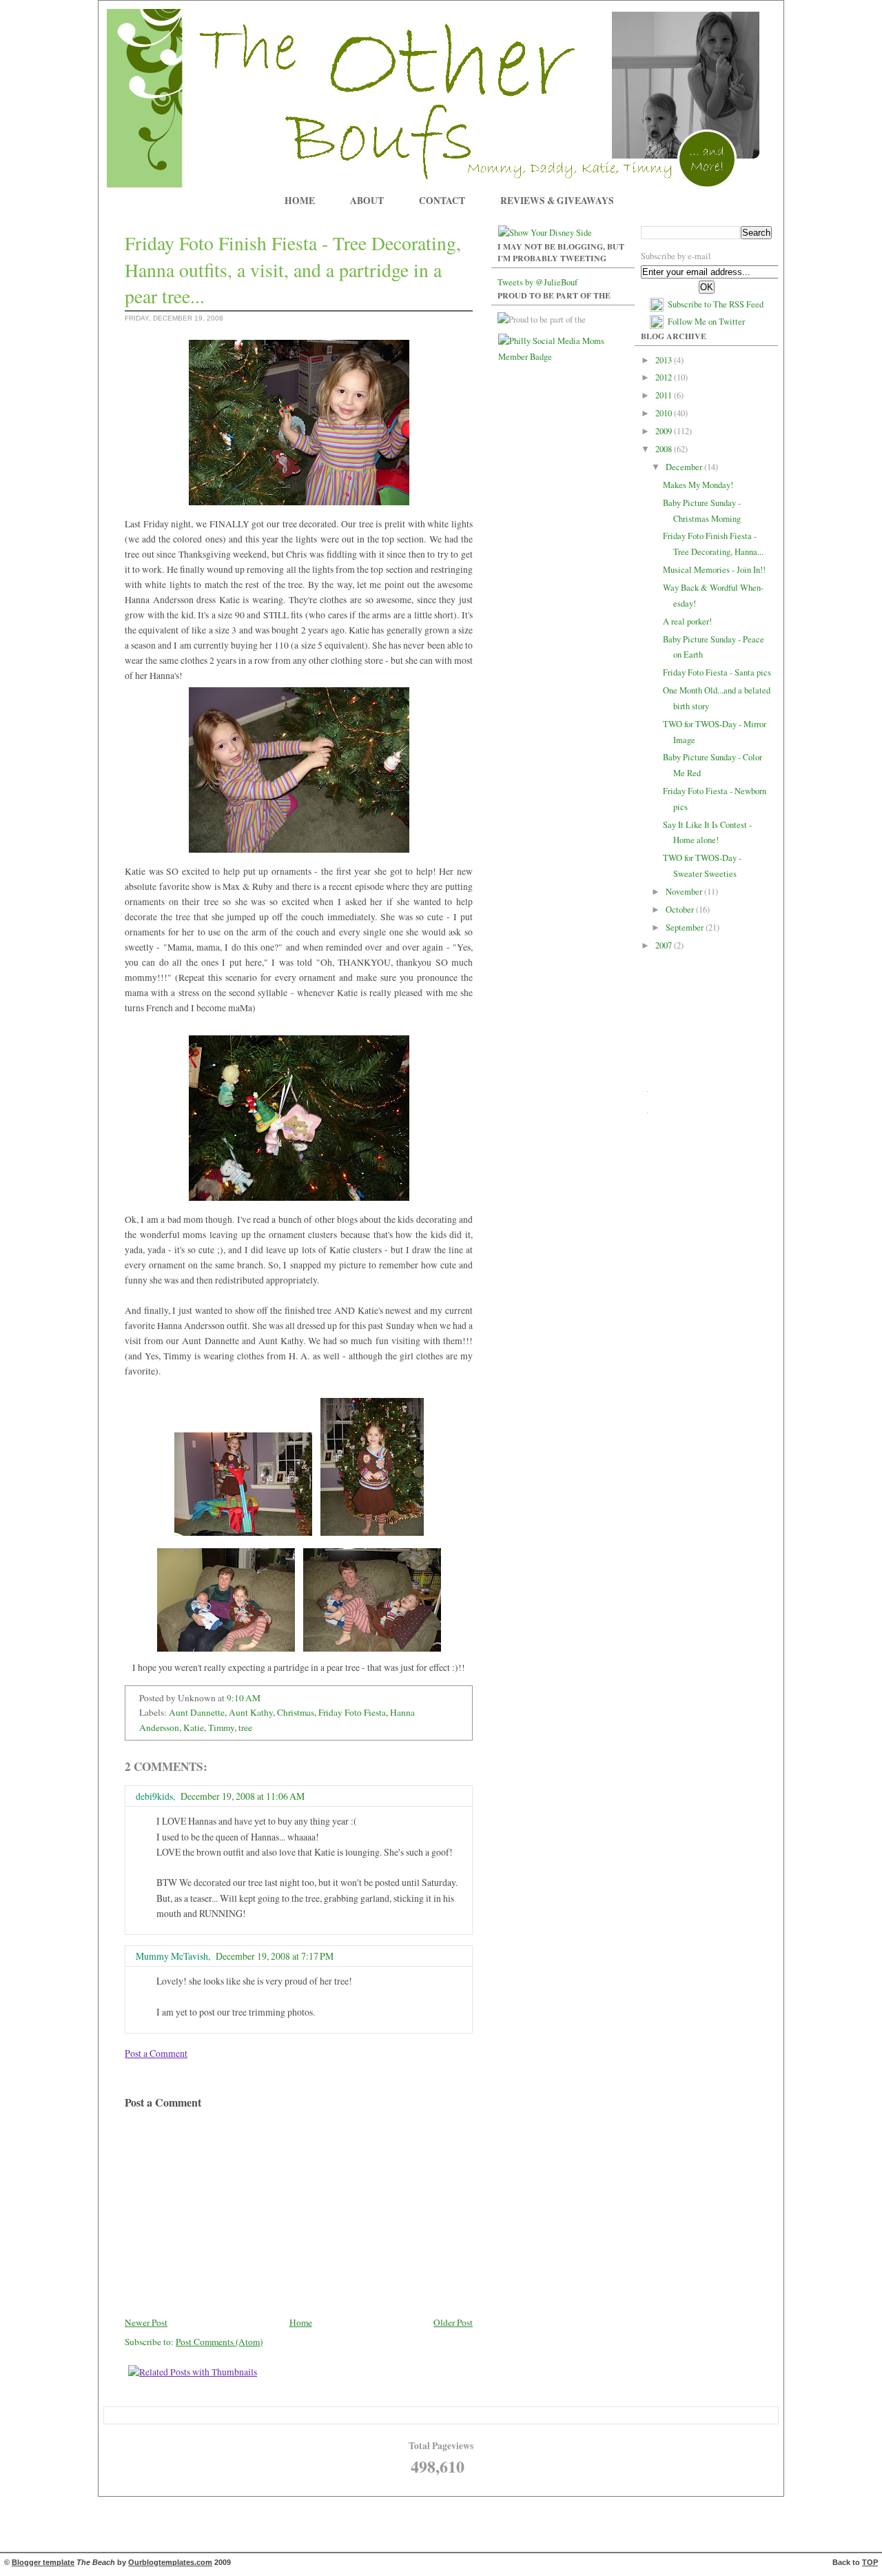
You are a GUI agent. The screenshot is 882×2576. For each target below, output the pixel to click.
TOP (870, 2562)
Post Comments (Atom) (219, 2342)
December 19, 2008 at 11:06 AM (243, 1796)
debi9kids (154, 1796)
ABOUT (367, 201)
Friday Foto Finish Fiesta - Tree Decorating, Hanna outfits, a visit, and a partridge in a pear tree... (293, 270)
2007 (665, 945)
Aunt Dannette (197, 1712)
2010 (665, 413)
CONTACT (442, 201)
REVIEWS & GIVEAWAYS (557, 201)
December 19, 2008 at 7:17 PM (275, 1956)
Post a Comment (156, 2053)
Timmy (221, 1727)
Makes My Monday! (698, 485)
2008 (665, 449)
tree (245, 1727)
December (685, 467)
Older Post (453, 2322)
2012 (665, 377)
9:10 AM (244, 1698)
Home (301, 2322)
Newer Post (146, 2322)
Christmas (296, 1712)
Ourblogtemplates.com (170, 2562)
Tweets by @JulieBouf (537, 282)
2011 (665, 395)
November (685, 892)
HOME (300, 201)
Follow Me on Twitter (706, 322)
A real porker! (687, 621)
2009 (665, 431)
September (686, 927)
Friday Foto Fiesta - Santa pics (717, 672)
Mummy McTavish (172, 1956)
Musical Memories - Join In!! (714, 570)
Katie (194, 1727)
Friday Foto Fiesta (352, 1712)
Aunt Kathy (251, 1712)
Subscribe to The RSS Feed (716, 304)
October (681, 910)
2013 (665, 360)
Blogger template (43, 2562)
